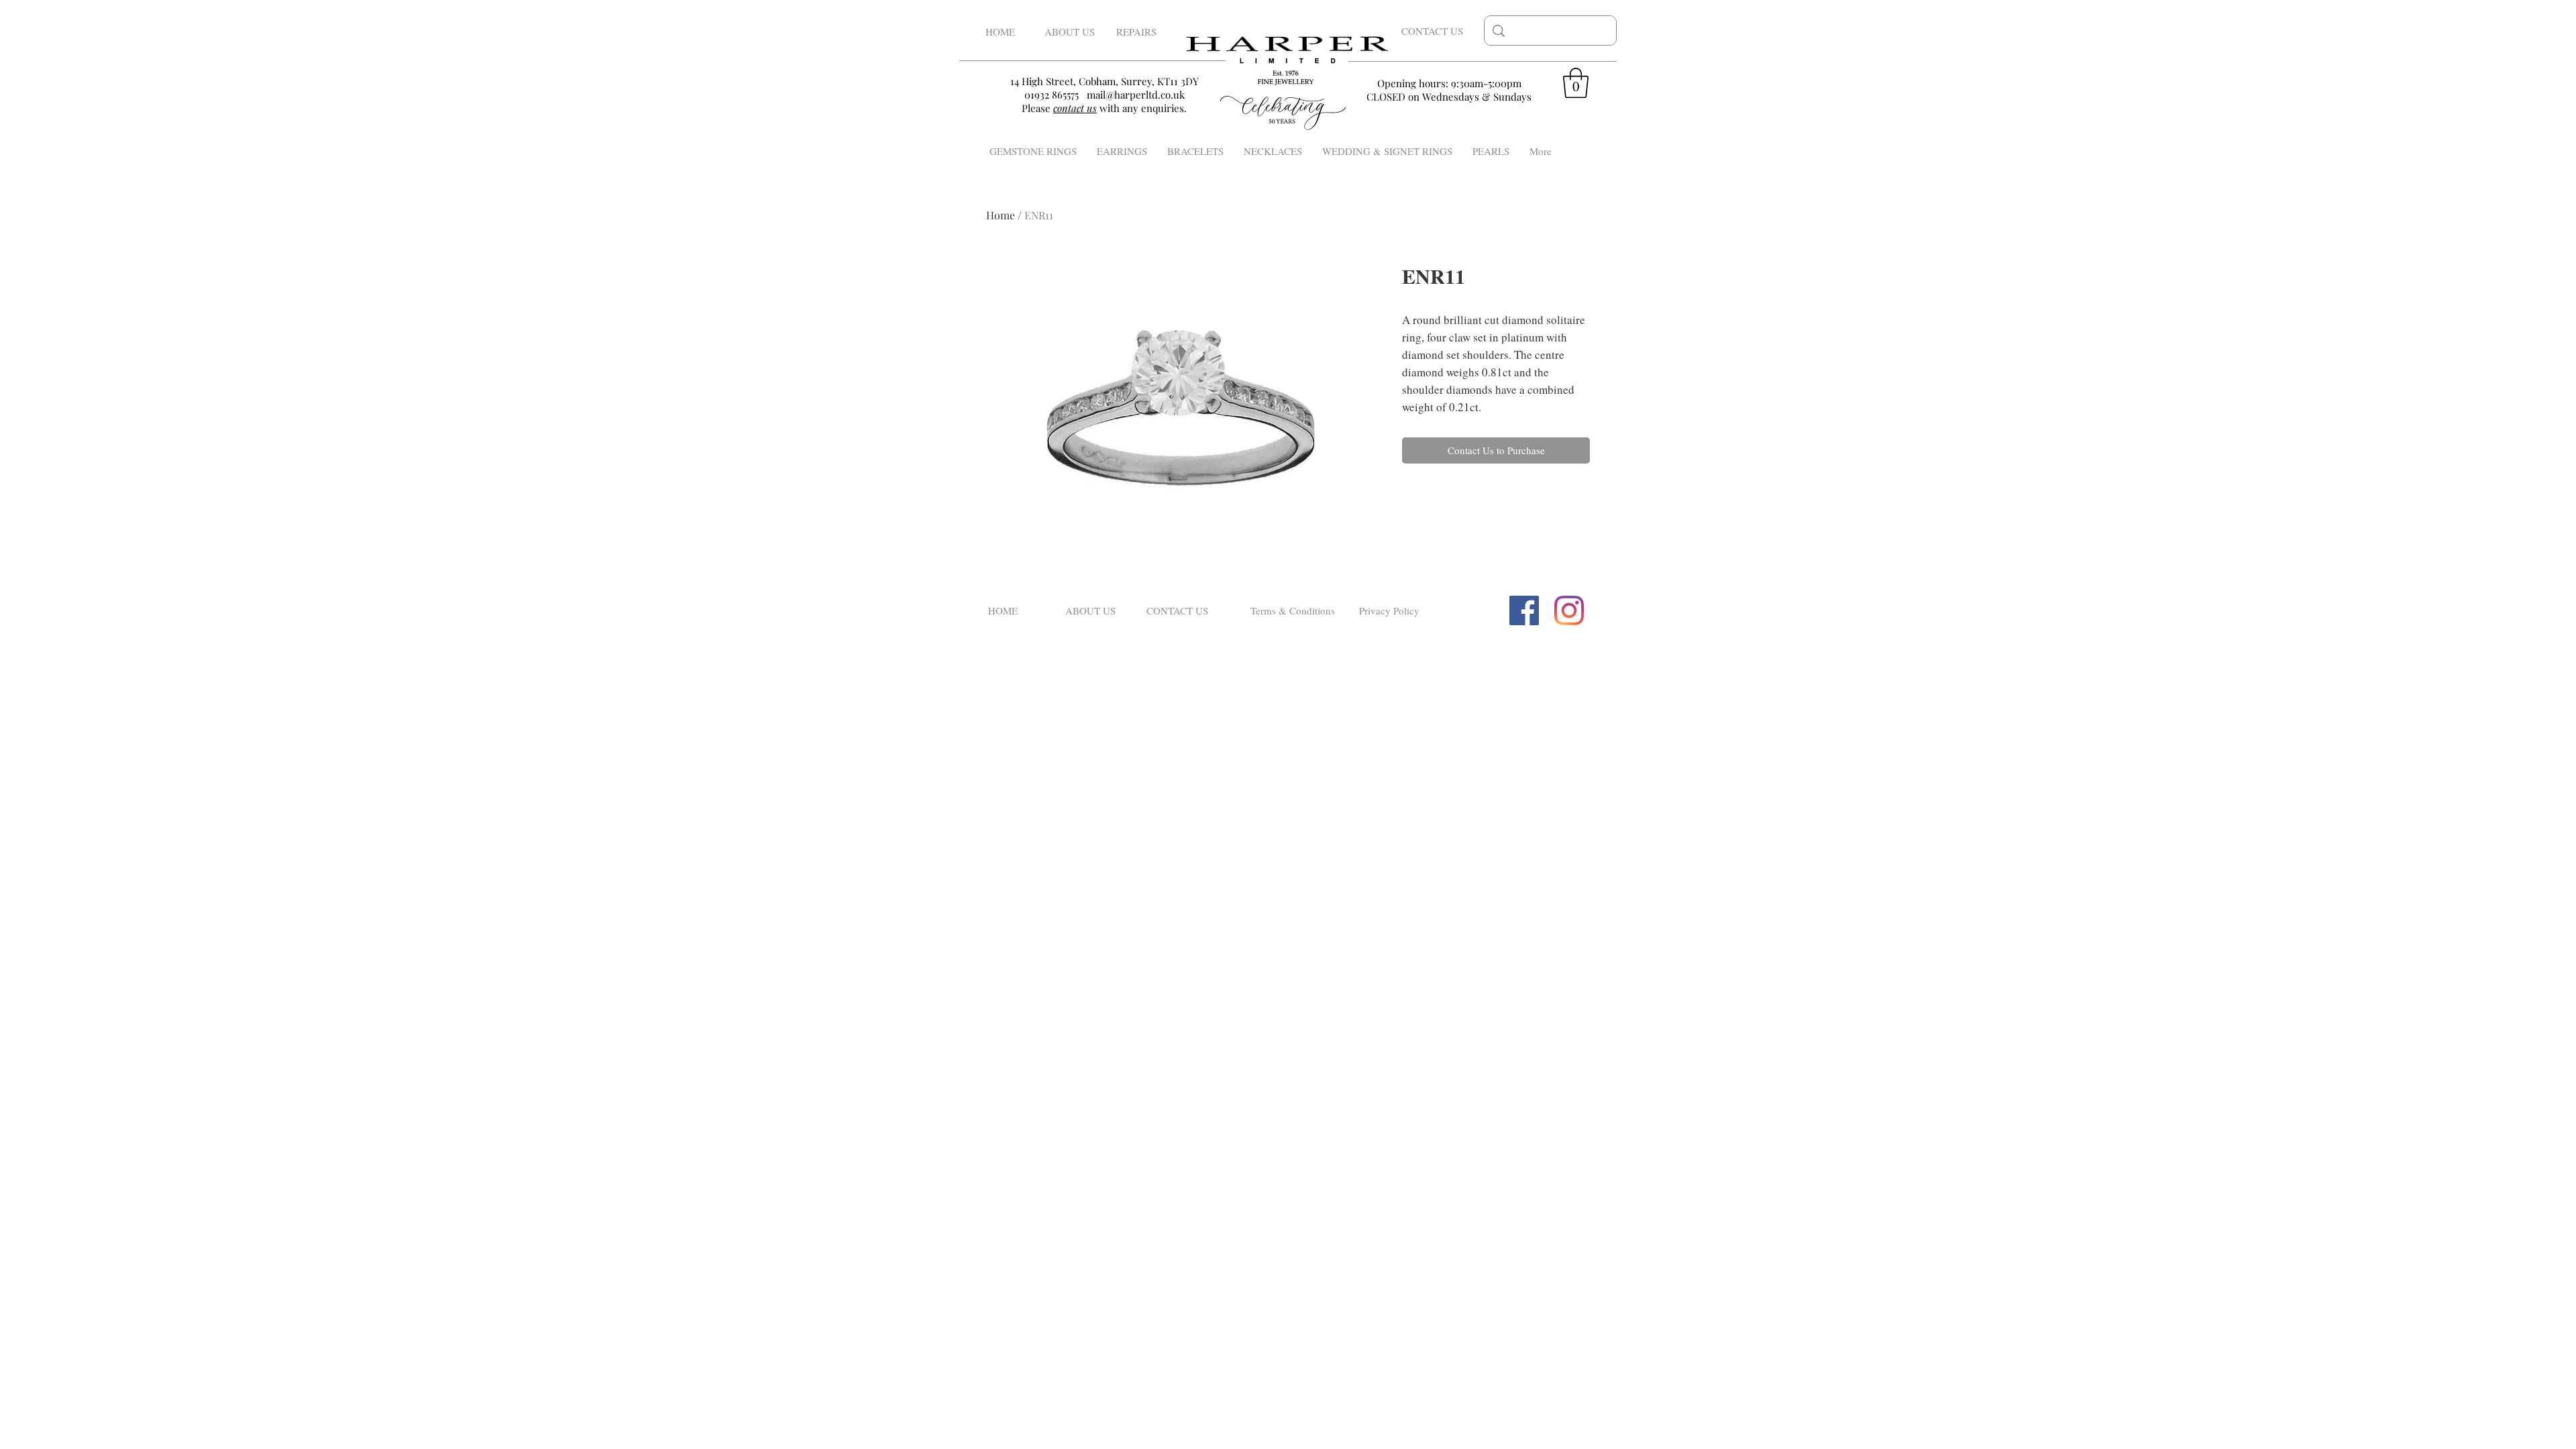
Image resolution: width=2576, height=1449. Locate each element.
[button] (1576, 83)
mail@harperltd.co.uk (1136, 95)
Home (1001, 215)
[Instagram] (1569, 610)
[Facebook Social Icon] (1524, 610)
